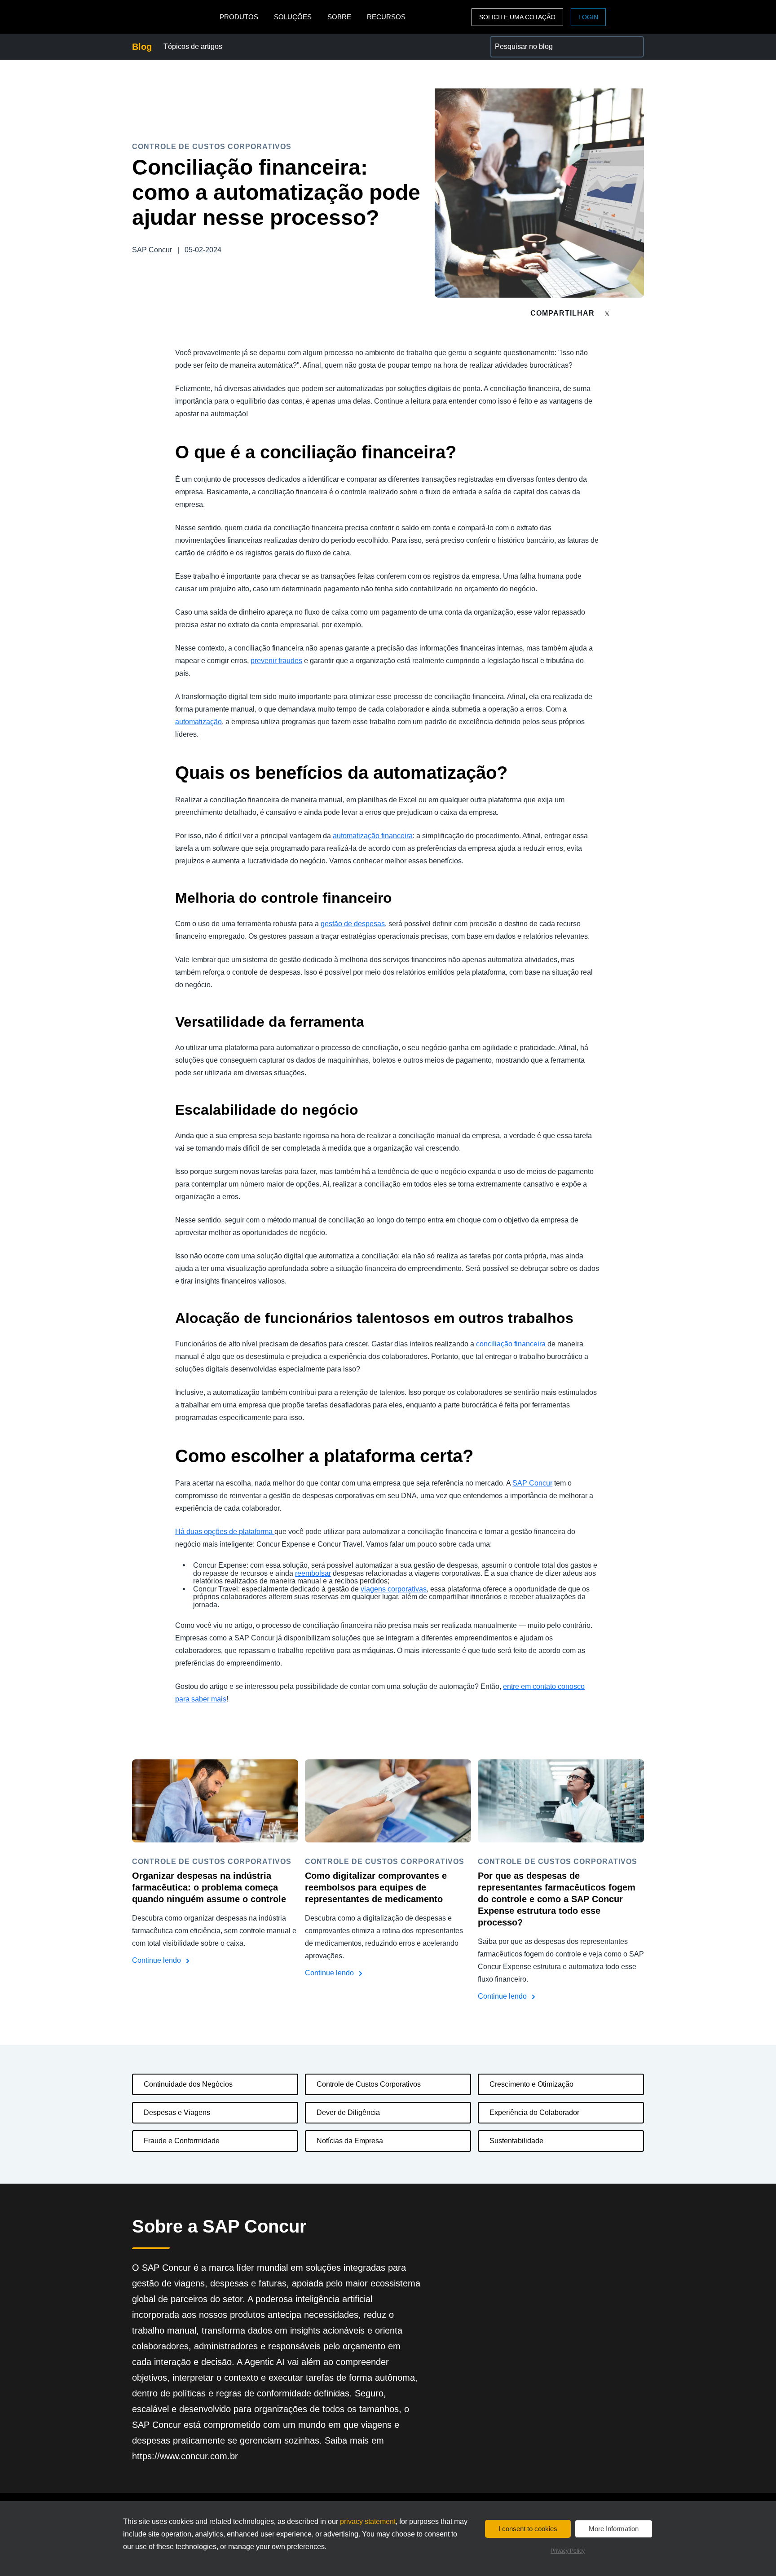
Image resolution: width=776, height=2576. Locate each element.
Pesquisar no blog (519, 41)
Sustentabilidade (516, 2141)
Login (588, 17)
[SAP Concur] (174, 17)
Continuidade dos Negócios (188, 2084)
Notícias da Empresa (350, 2141)
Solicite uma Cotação (517, 17)
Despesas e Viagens (177, 2112)
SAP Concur (532, 1483)
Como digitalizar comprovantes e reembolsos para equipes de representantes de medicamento (376, 1887)
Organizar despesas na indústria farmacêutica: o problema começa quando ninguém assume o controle (209, 1887)
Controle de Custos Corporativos (369, 2084)
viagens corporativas (394, 1589)
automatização (198, 722)
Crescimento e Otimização (531, 2084)
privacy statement (368, 2521)
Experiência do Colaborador (534, 2112)
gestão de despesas (353, 924)
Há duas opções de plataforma (225, 1532)
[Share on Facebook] (624, 313)
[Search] (633, 47)
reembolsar (313, 1573)
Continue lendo (157, 1960)
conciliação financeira (511, 1344)
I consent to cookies (528, 2529)
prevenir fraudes (276, 661)
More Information (614, 2529)
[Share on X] (608, 313)
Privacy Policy (568, 2551)
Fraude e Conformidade (182, 2141)
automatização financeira (373, 836)
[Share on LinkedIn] (640, 313)
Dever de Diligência (348, 2112)
